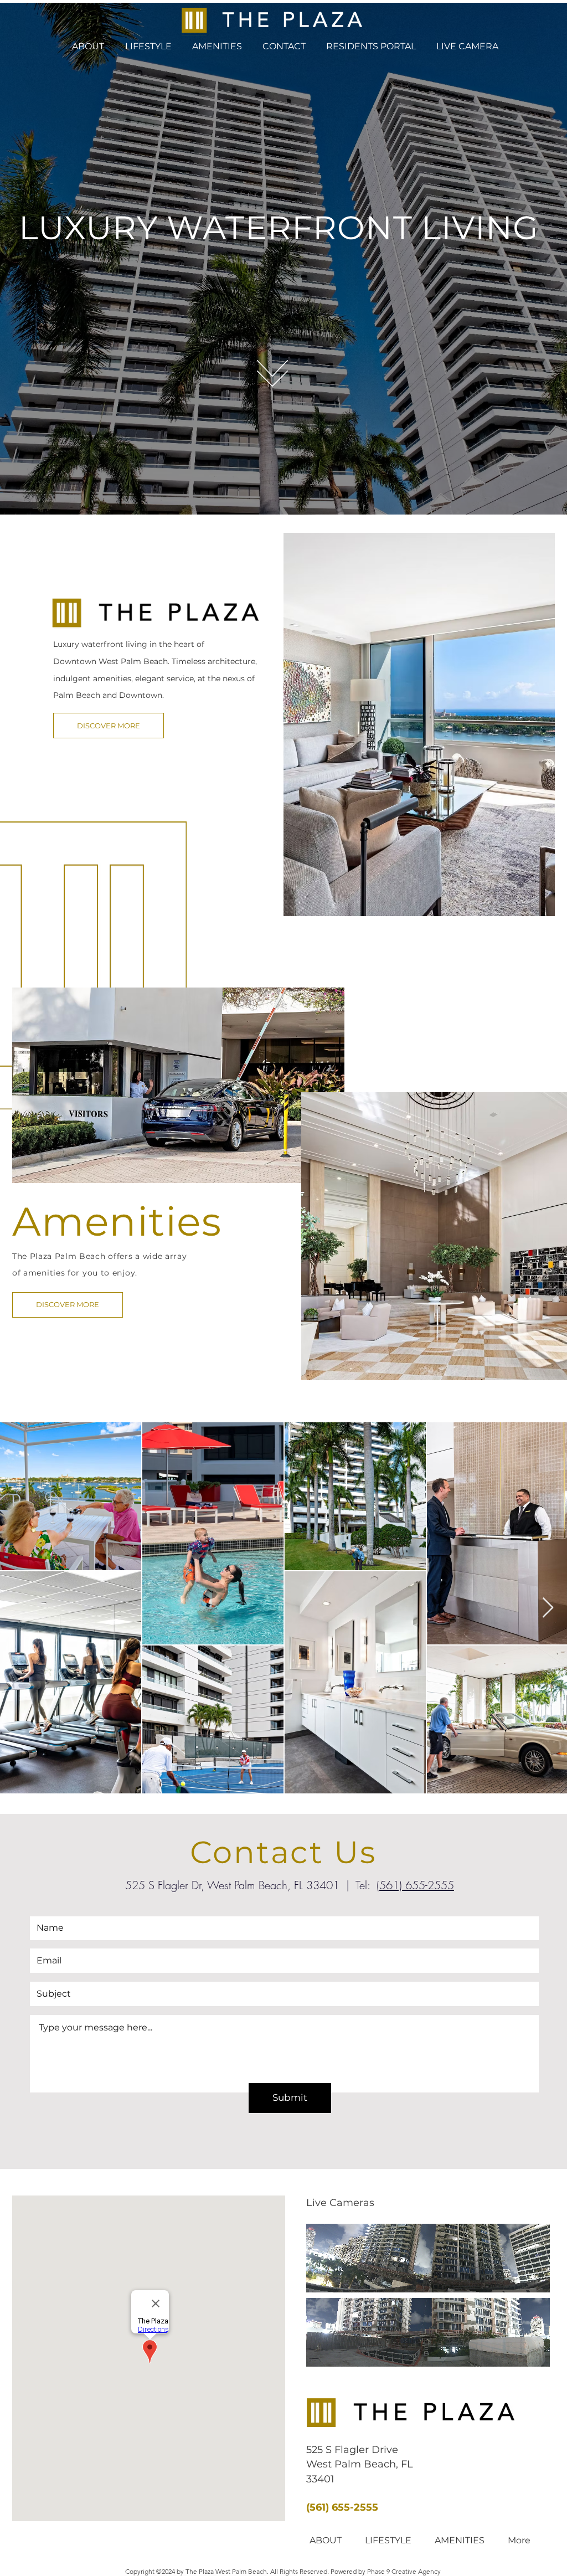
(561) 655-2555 (415, 1885)
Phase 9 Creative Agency (404, 2571)
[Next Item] (548, 1608)
